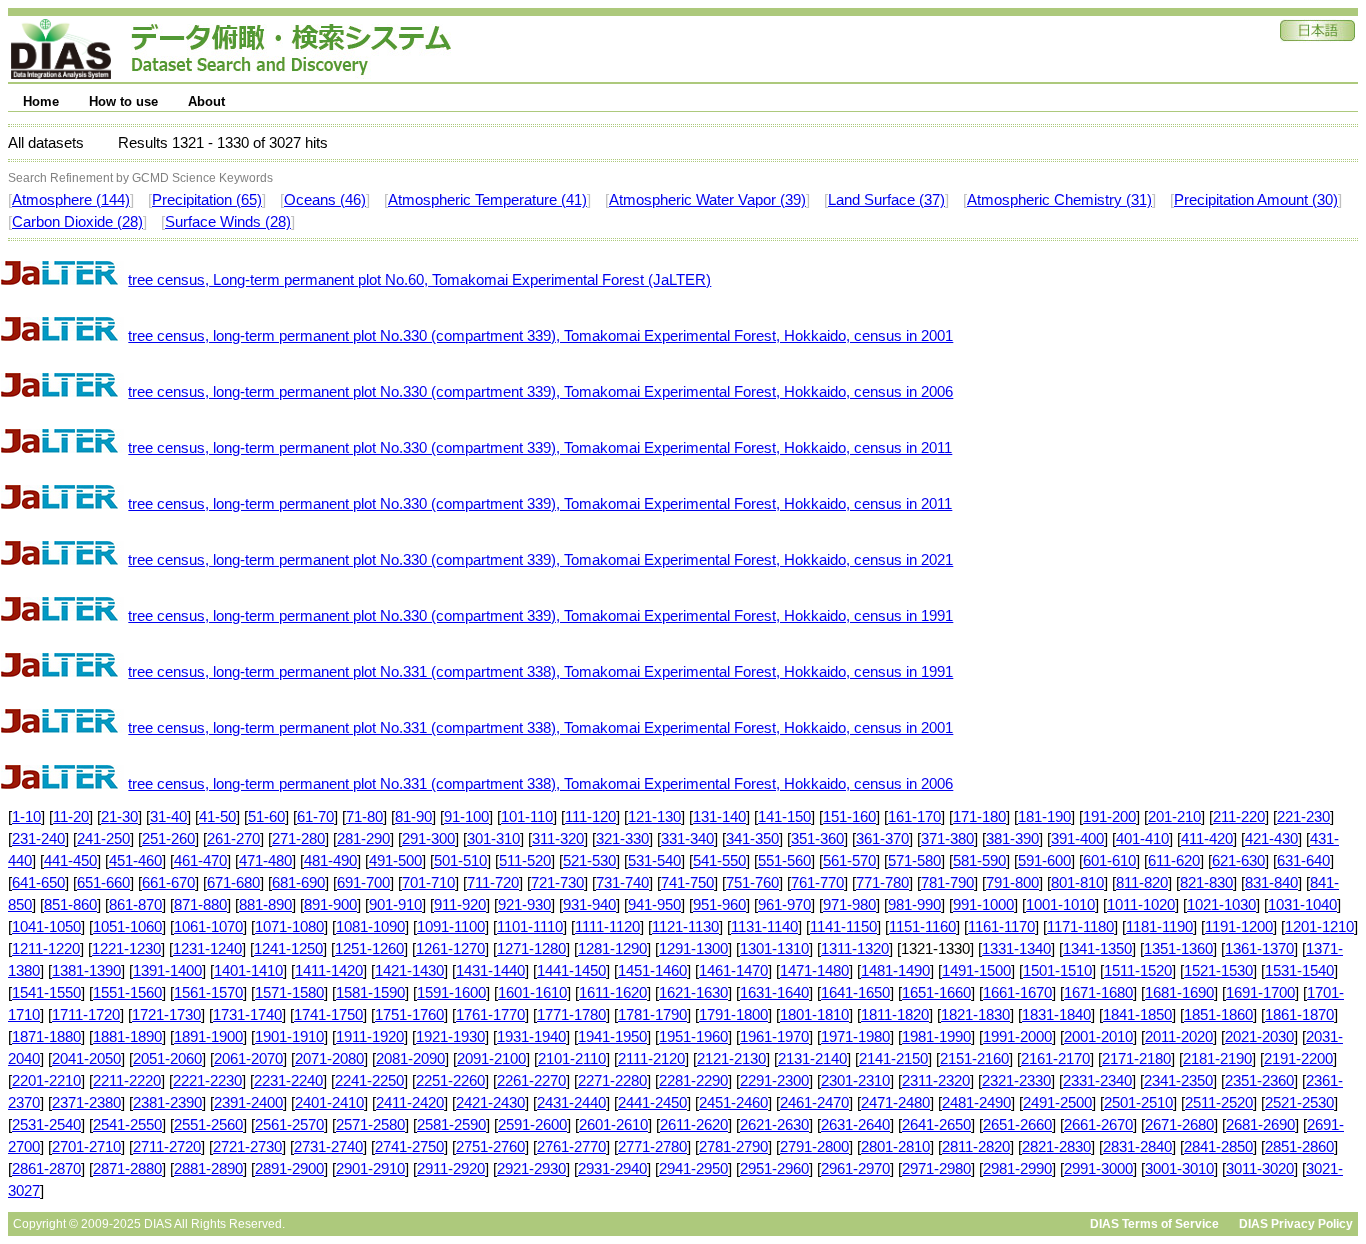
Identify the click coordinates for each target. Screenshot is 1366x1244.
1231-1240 (207, 949)
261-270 (233, 839)
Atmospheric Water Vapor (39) (707, 200)
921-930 (524, 905)
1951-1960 (693, 1037)
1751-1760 (409, 1015)
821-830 (1206, 883)
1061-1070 (208, 927)
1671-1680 (1098, 993)
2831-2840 (1137, 1147)
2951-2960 (774, 1169)
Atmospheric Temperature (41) (487, 200)
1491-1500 (976, 971)
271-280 (298, 839)
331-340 (687, 839)
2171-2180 (1136, 1059)
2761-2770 (571, 1147)
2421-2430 (490, 1103)
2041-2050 (86, 1059)
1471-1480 (814, 971)
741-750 (687, 883)
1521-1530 (1218, 971)
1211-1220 (46, 949)
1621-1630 (693, 993)
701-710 (428, 883)
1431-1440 (490, 971)
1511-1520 (1138, 971)
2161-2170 (1055, 1059)
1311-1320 (855, 949)
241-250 (103, 839)
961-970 (784, 905)
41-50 (217, 817)
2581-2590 (451, 1125)
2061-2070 (248, 1059)
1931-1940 (531, 1037)
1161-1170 (1001, 927)
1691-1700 (1260, 993)
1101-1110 (530, 927)
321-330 (622, 839)
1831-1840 (1056, 1015)
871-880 (200, 905)
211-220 (1239, 817)
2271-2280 (612, 1081)
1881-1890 (127, 1037)
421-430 (1271, 839)
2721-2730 (247, 1147)
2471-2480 (895, 1103)
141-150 (784, 817)
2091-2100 (491, 1059)
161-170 (914, 817)
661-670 (168, 883)
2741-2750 (409, 1147)
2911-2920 (451, 1169)
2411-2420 (410, 1103)
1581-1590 (370, 993)
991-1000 (983, 905)
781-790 (947, 883)
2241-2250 (369, 1081)
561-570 (849, 861)
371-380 (947, 839)
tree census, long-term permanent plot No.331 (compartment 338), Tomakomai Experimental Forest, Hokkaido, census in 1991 (540, 672)
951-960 (719, 905)
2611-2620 (694, 1125)
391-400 (1077, 839)
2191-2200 (1298, 1059)
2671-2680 (1179, 1125)
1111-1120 (607, 927)
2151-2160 (974, 1059)
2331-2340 (1097, 1081)
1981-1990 (936, 1037)
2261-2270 (531, 1081)
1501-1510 (1057, 971)
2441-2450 (652, 1103)
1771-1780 (571, 1015)
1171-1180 (1080, 927)
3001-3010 (1179, 1169)
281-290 (363, 839)
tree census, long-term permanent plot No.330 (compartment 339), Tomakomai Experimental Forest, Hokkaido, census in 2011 (540, 448)
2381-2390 (167, 1103)
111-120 (590, 817)
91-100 (466, 817)
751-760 (752, 883)
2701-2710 (86, 1147)
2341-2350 (1178, 1081)
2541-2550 (127, 1125)
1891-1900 (208, 1037)
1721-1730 (166, 1015)
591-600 (1044, 861)
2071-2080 (329, 1059)
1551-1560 (127, 993)
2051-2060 (167, 1059)
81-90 (413, 817)
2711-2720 (167, 1147)
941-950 (654, 905)
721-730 (557, 883)
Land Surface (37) (886, 200)
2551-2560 (208, 1125)
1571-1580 (289, 993)
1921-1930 (450, 1037)
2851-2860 (1299, 1147)
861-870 (135, 905)
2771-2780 (652, 1147)
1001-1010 (1060, 905)
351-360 (817, 839)
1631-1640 (774, 993)
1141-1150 (843, 927)
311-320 (558, 839)
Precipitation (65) (207, 200)
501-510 (460, 861)
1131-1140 (764, 927)
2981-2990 (1017, 1169)
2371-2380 (86, 1103)
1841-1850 (1137, 1015)
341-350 (752, 839)
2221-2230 (207, 1081)
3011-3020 (1260, 1169)
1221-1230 (126, 949)
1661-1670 (1017, 993)
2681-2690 (1260, 1125)
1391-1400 (167, 971)
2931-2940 (612, 1169)
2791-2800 (814, 1147)
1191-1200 (1239, 927)
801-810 (1077, 883)
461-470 (200, 861)
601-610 (1109, 861)
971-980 (849, 905)
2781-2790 (733, 1147)
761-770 (817, 883)
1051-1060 (127, 927)
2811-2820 (976, 1147)
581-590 (979, 861)
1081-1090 (370, 927)
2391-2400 (248, 1103)
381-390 (1012, 839)
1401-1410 (248, 971)
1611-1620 (613, 993)
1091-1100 (451, 927)
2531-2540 (46, 1125)
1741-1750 (328, 1015)
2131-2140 (812, 1059)
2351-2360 (1259, 1081)
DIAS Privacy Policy (1296, 1224)
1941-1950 (612, 1037)
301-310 (493, 839)
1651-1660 (936, 993)
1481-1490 (895, 971)
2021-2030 (1259, 1037)
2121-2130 (731, 1059)
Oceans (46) (325, 200)
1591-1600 (451, 993)
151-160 (849, 817)
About (206, 101)
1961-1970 (774, 1037)
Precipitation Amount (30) (1256, 200)
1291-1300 (693, 949)
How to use (123, 101)
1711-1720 (86, 1015)
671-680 (233, 883)
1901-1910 (289, 1037)
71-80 (364, 817)
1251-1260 (369, 949)
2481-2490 (976, 1103)
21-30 (119, 817)
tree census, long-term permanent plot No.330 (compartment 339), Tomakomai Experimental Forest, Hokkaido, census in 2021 (540, 560)
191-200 (1109, 817)
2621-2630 (774, 1125)
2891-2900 (289, 1169)
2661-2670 (1098, 1125)
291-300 (428, 839)
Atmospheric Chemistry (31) (1059, 200)
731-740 (622, 883)
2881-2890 (208, 1169)
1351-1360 (1178, 949)
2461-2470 (814, 1103)
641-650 (38, 883)
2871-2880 (127, 1169)
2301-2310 (855, 1081)
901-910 (395, 905)
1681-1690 (1179, 993)
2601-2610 (613, 1125)
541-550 (719, 861)
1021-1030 (1221, 905)
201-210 (1174, 817)
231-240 (38, 839)
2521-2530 (1299, 1103)
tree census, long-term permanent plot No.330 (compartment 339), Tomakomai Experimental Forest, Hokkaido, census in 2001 (540, 336)
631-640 (1303, 861)
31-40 (168, 817)
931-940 (589, 905)
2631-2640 (855, 1125)
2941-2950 (693, 1169)
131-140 (719, 817)
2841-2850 (1218, 1147)
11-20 (71, 817)
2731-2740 (328, 1147)
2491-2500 (1057, 1103)
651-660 (103, 883)
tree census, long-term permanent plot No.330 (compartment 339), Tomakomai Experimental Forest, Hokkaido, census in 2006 (540, 392)
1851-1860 (1218, 1015)
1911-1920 (370, 1037)
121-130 (654, 817)
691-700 (363, 883)
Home (41, 101)
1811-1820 (895, 1015)
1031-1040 (1302, 905)
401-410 (1142, 839)
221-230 (1303, 817)
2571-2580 (370, 1125)
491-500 (395, 861)
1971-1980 (855, 1037)
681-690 (298, 883)
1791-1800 (733, 1015)
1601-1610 (532, 993)
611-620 (1174, 861)
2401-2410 (329, 1103)
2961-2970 (855, 1169)
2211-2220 (127, 1081)
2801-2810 (895, 1147)
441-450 (70, 861)
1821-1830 (975, 1015)
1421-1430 (409, 971)
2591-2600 (532, 1125)
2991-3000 (1098, 1169)
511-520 (525, 861)
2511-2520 (1219, 1103)
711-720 (493, 883)
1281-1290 (612, 949)
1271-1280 (531, 949)
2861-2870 (46, 1169)
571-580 (914, 861)
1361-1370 (1259, 949)
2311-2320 (936, 1081)
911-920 (460, 905)
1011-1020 (1141, 905)
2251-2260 (450, 1081)
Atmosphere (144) (71, 200)
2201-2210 (46, 1081)
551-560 (784, 861)
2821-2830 (1056, 1147)
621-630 (1238, 861)
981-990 (914, 905)
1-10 (26, 817)
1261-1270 (450, 949)
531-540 (654, 861)
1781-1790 (652, 1015)
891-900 (330, 905)
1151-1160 (922, 927)
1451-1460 (652, 971)
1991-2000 (1017, 1037)
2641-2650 (936, 1125)
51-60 (266, 817)
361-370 (882, 839)
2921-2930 (531, 1169)
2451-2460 (733, 1103)
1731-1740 (247, 1015)
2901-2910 (370, 1169)
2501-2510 (1138, 1103)
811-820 (1142, 883)
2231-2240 (288, 1081)
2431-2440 (571, 1103)
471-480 (265, 861)
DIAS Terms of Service (1154, 1224)
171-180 (979, 817)
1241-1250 (288, 949)
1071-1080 (289, 927)
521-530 (589, 861)
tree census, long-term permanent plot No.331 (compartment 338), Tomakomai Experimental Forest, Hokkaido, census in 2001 (540, 728)
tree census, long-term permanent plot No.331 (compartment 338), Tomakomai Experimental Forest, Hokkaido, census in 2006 (540, 784)
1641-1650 (855, 993)
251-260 (168, 839)
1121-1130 (685, 927)
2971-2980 (936, 1169)
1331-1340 (1016, 949)
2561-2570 (289, 1125)
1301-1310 (774, 949)
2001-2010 (1098, 1037)
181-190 (1044, 817)
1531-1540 (1299, 971)
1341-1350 (1097, 949)
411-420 (1207, 839)
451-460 (135, 861)
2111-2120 (651, 1059)
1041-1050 (46, 927)
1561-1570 (208, 993)
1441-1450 (571, 971)
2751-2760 (490, 1147)
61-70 (315, 817)
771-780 (882, 883)
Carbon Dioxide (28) (77, 222)
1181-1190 (1159, 927)
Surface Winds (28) (228, 222)
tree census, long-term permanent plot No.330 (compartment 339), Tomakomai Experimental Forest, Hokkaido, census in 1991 (540, 616)
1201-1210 (1319, 927)
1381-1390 (86, 971)
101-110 (527, 817)
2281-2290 (693, 1081)
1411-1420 (329, 971)
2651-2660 (1017, 1125)
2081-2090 (410, 1059)
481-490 (330, 861)
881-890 (265, 905)
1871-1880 (46, 1037)
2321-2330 (1016, 1081)
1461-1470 (733, 971)
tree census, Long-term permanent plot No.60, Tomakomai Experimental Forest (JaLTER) (419, 280)
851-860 (70, 905)
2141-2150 (893, 1059)
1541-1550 (46, 993)
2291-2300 (774, 1081)
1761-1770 (490, 1015)
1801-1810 (814, 1015)
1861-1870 (1299, 1015)
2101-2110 (572, 1059)
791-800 (1012, 883)
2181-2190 (1217, 1059)
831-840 (1271, 883)
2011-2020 (1179, 1037)
